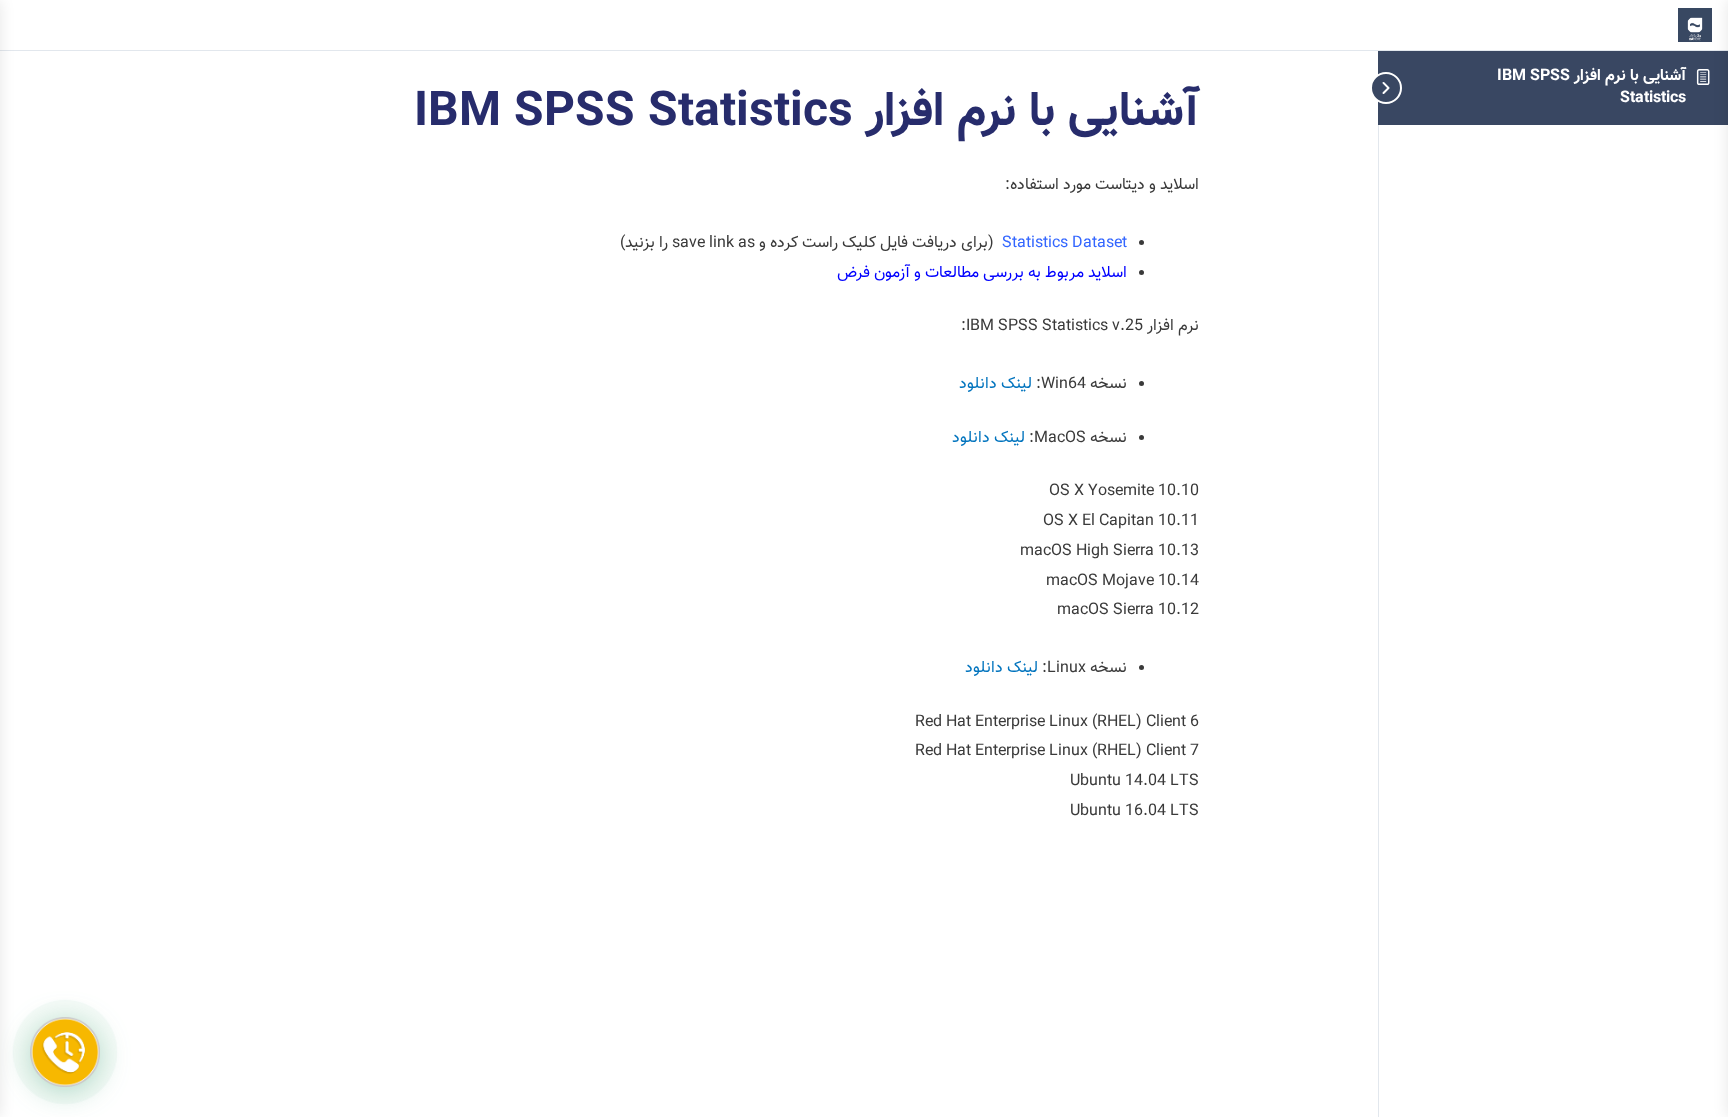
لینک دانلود (995, 384)
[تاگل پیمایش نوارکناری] (1418, 87)
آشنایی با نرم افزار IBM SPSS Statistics (1591, 87)
